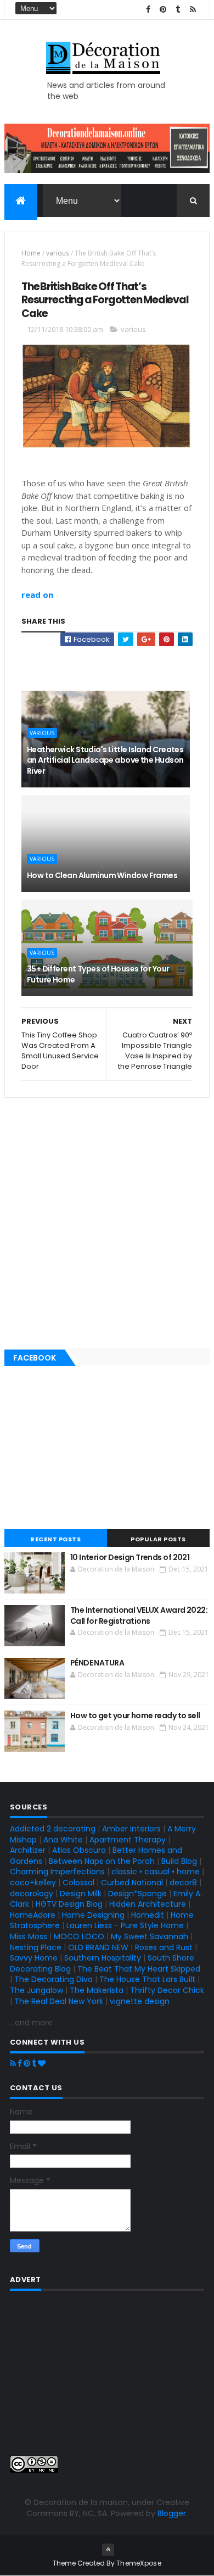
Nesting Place (36, 1947)
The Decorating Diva (54, 1979)
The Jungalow (36, 1990)
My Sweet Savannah (150, 1936)
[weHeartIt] (42, 2063)
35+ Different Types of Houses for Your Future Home (98, 974)
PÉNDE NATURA (97, 1663)
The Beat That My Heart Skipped (139, 1969)
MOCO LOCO (79, 1936)
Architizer (28, 1850)
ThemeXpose (139, 2563)
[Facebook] (20, 2063)
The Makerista (97, 1990)
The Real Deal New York (59, 2001)
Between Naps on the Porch (102, 1861)
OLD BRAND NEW (98, 1947)
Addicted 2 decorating (53, 1829)
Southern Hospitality (103, 1958)
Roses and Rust (164, 1947)
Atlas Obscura (79, 1850)
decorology (32, 1894)
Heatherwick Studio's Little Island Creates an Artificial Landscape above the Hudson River (105, 760)
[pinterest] (163, 10)
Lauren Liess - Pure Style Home (125, 1925)
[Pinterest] (27, 2063)
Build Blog (179, 1861)
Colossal (78, 1883)
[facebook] (148, 10)
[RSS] (13, 2063)
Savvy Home (34, 1958)
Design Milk (81, 1894)
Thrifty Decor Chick (167, 1990)
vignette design (140, 2001)
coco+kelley (33, 1883)
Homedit (148, 1915)
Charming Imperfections (57, 1872)
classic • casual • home (156, 1872)
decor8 (183, 1883)
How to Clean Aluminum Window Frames (102, 875)
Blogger (172, 2513)
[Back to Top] (108, 2550)
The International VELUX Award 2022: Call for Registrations (139, 1615)
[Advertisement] (107, 663)
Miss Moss (29, 1936)
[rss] (193, 10)
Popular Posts (158, 1539)
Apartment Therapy (128, 1840)
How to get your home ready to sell (135, 1716)
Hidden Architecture (148, 1904)
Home (31, 253)
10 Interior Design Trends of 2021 (130, 1557)
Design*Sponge (137, 1894)
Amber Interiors (131, 1829)
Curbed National (132, 1883)
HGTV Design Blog (69, 1904)
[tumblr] (178, 10)
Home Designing (93, 1915)
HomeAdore (33, 1915)
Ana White (63, 1840)
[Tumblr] (34, 2063)
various (58, 253)
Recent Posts (55, 1539)
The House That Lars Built (147, 1979)
